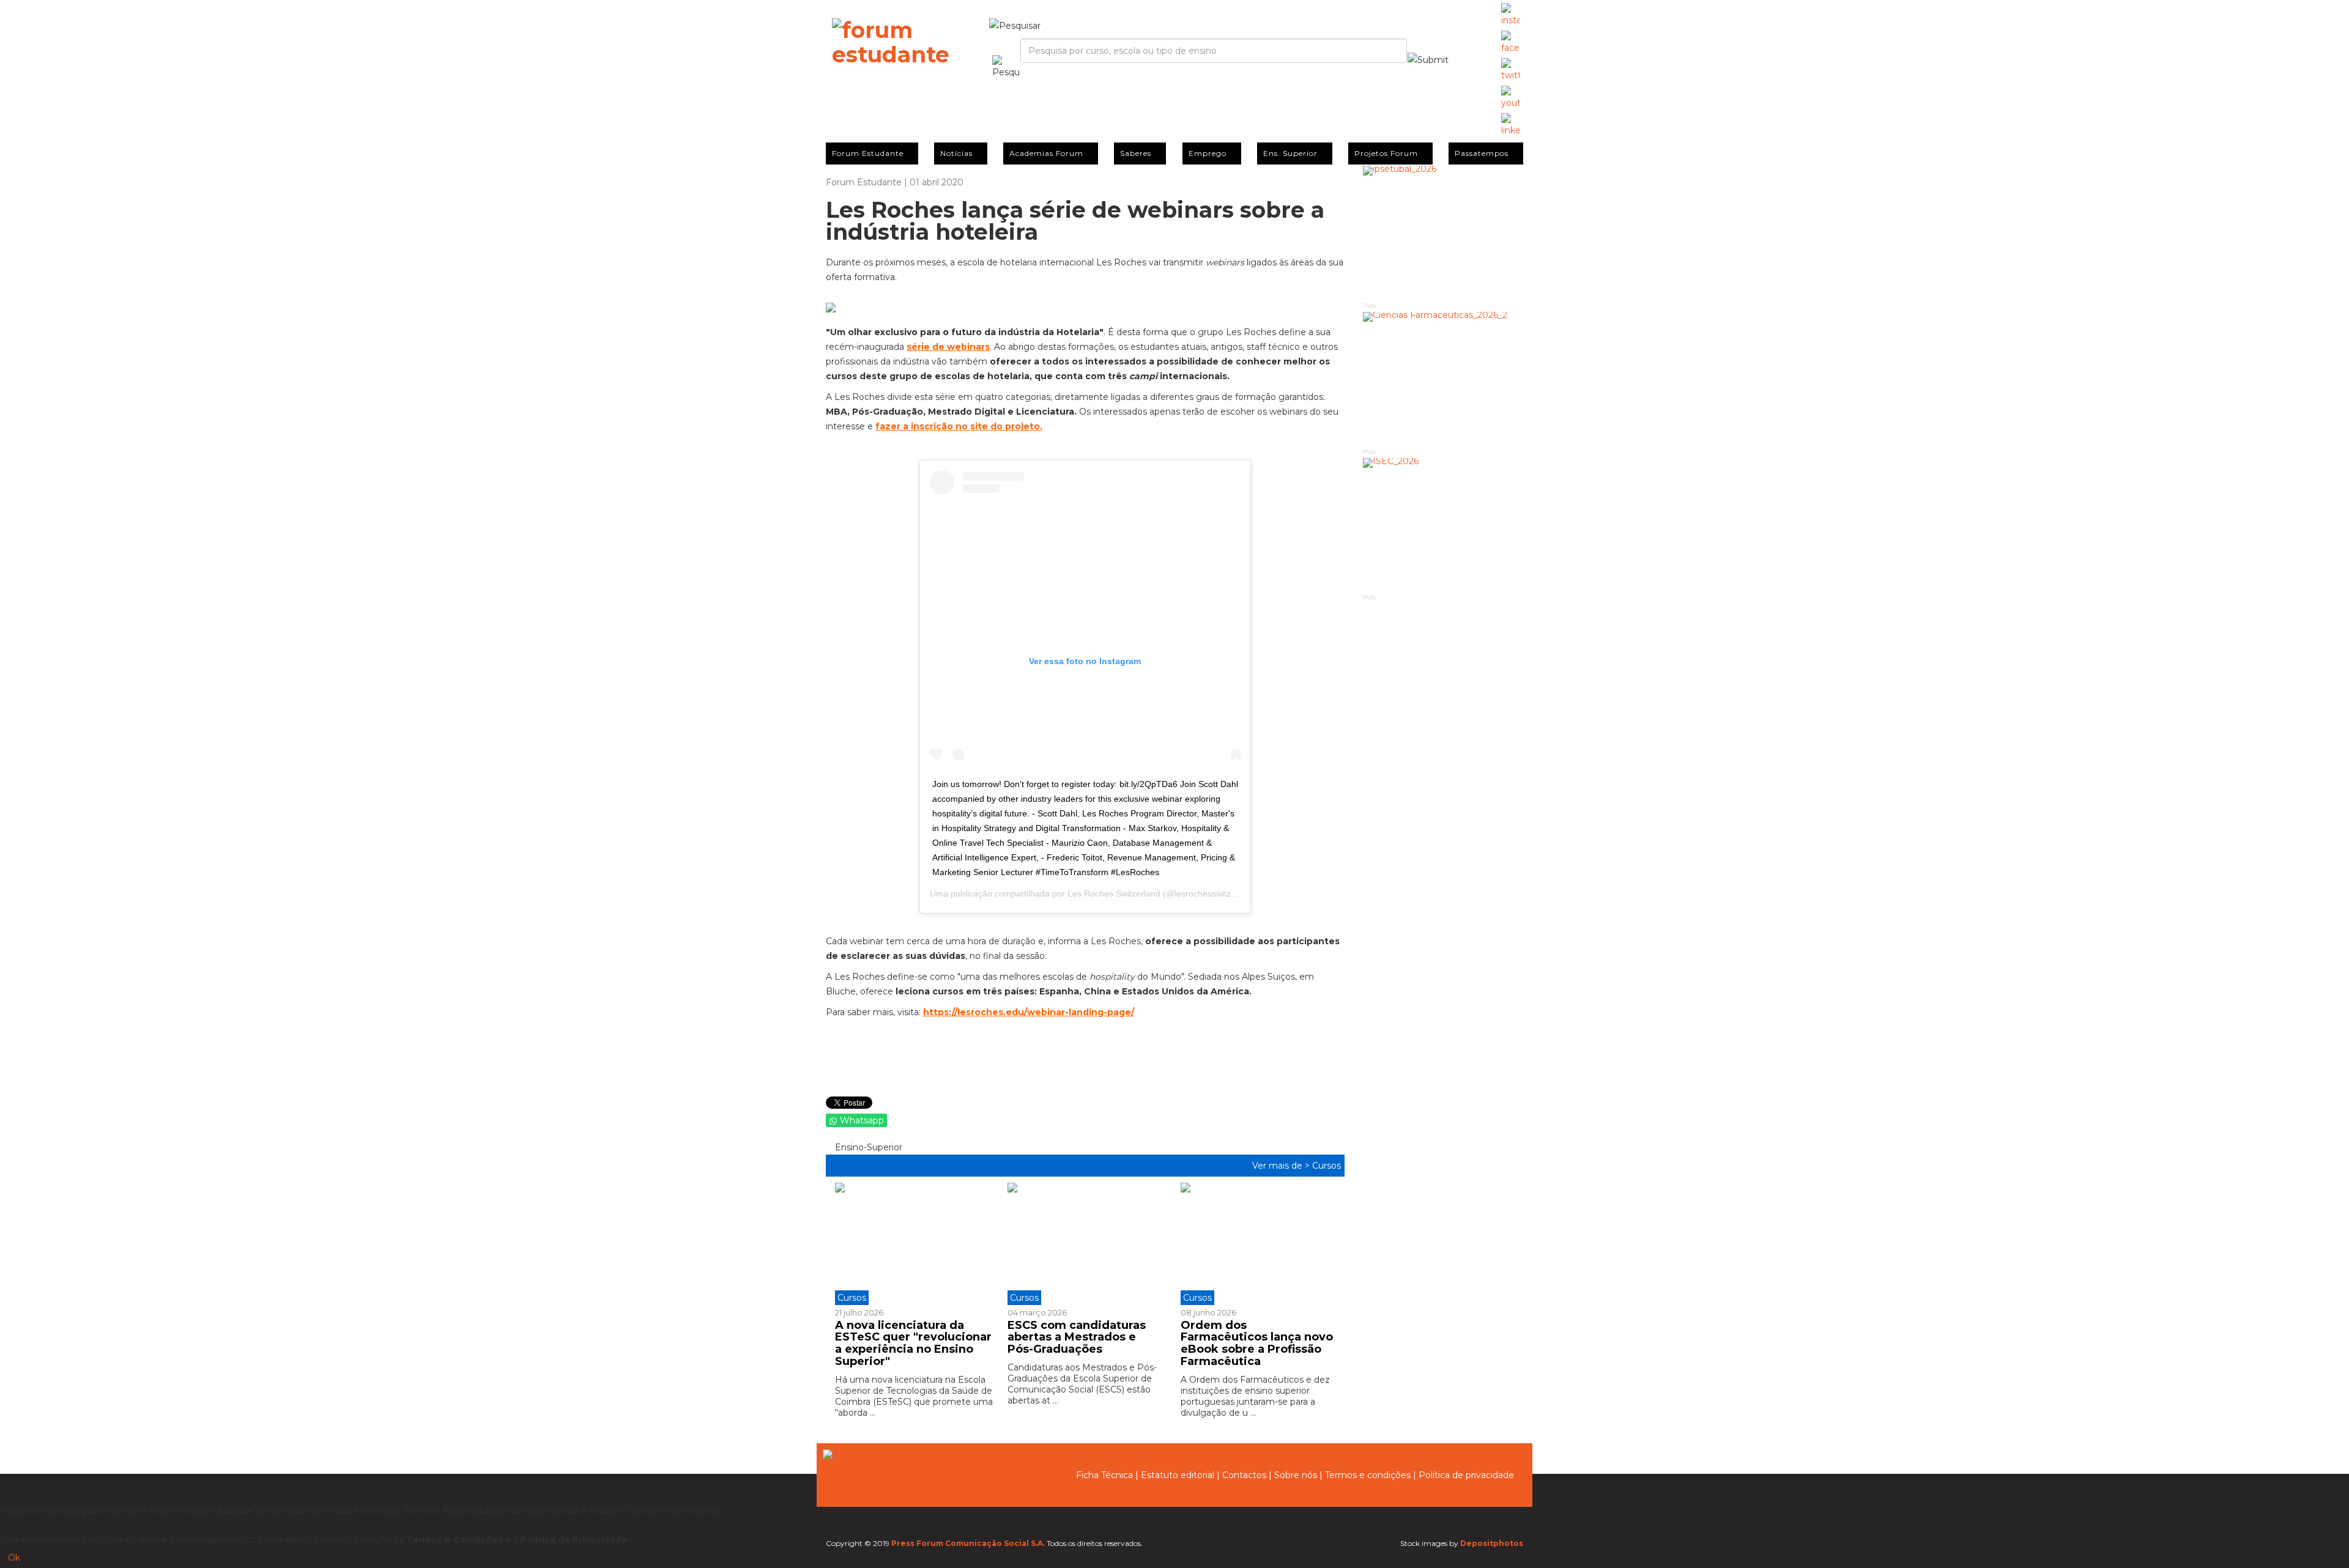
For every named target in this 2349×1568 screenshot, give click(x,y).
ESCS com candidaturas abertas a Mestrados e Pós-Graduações (1077, 1337)
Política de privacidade (1466, 1475)
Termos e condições (1368, 1475)
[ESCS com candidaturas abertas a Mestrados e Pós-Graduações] (1085, 1244)
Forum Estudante (868, 153)
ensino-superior (867, 1147)
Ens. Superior (1290, 153)
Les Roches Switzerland (1114, 893)
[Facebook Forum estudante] (1510, 43)
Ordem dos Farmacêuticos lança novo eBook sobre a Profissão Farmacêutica (1257, 1343)
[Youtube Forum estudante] (1510, 98)
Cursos (1327, 1166)
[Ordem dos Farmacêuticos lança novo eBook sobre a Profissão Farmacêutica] (1258, 1244)
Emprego (1208, 153)
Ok (14, 1558)
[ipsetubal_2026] (1443, 233)
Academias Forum (1046, 153)
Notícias (956, 153)
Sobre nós (1296, 1475)
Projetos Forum (1386, 153)
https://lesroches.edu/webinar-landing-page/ (1029, 1012)
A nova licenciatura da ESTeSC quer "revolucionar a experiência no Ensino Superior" (913, 1343)
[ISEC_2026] (1443, 525)
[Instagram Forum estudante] (1510, 15)
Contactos (1244, 1475)
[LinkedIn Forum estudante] (1510, 125)
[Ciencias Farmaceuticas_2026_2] (1443, 379)
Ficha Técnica (1104, 1475)
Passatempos (1482, 153)
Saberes (1136, 153)
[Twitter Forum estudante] (1510, 70)
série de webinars (948, 347)
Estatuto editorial (1178, 1475)
